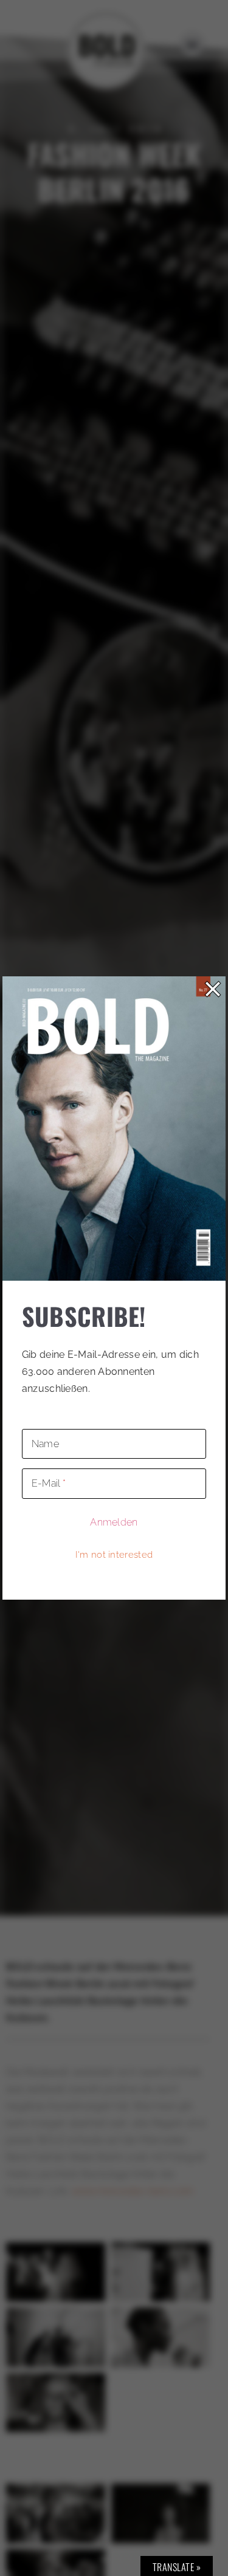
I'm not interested (114, 1555)
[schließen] (213, 989)
